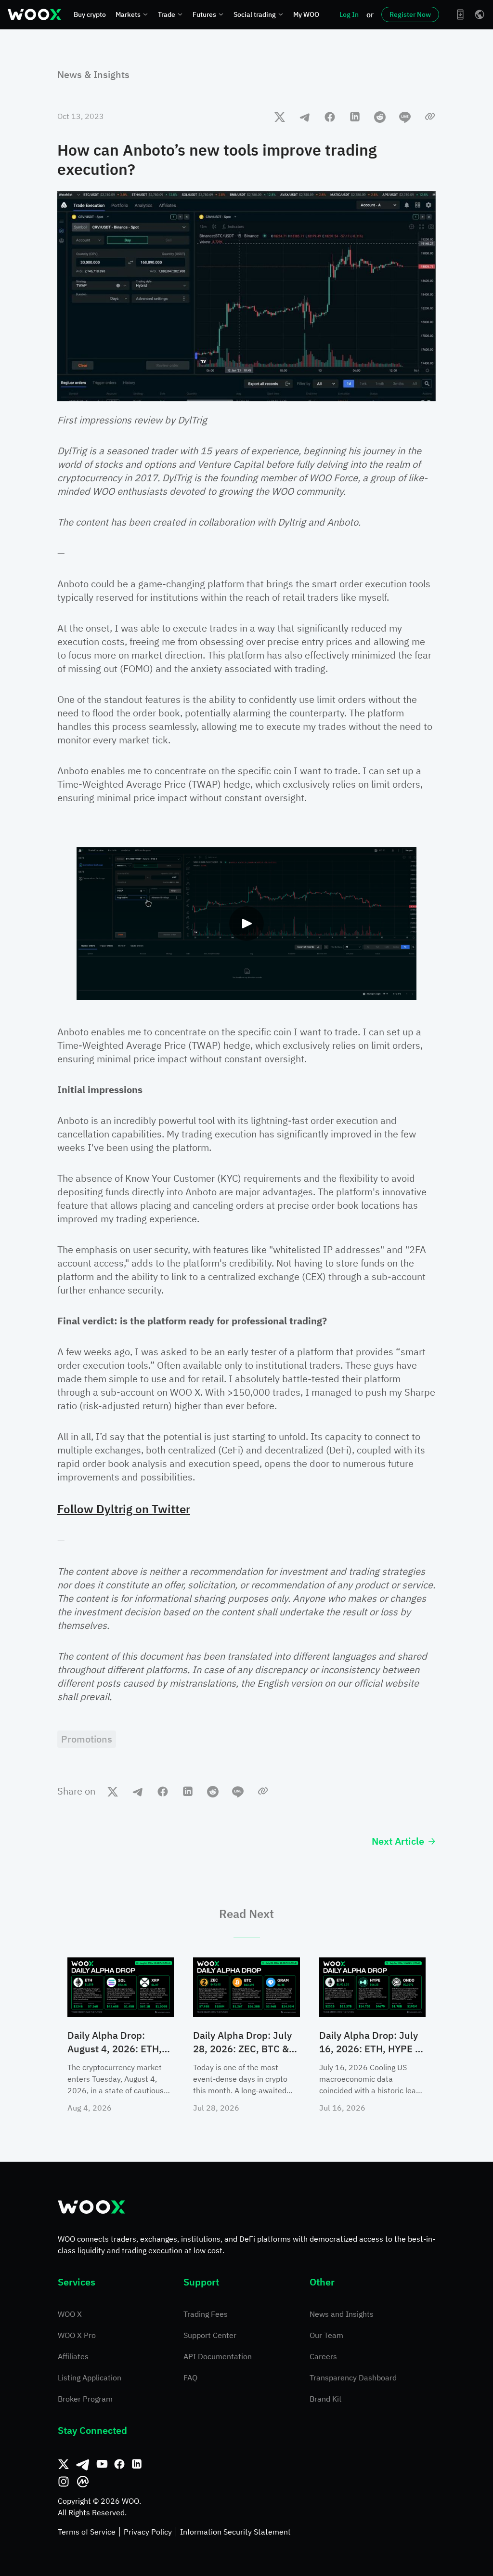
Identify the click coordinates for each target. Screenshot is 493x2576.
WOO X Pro (77, 2335)
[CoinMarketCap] (83, 2482)
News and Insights (342, 2314)
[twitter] (280, 117)
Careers (323, 2356)
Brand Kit (326, 2399)
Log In (349, 14)
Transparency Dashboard (353, 2378)
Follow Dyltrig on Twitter (124, 1509)
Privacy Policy (148, 2532)
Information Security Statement (235, 2532)
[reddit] (380, 117)
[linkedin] (355, 117)
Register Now (410, 14)
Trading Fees (206, 2314)
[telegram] (305, 117)
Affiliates (73, 2356)
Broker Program (85, 2399)
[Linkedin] (137, 2464)
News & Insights (93, 74)
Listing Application (90, 2378)
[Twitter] (64, 2464)
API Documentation (218, 2356)
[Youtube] (102, 2464)
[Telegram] (83, 2464)
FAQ (190, 2378)
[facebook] (330, 117)
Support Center (210, 2335)
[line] (405, 117)
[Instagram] (64, 2482)
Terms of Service (87, 2532)
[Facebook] (119, 2464)
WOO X (70, 2314)
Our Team (326, 2335)
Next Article (398, 1841)
